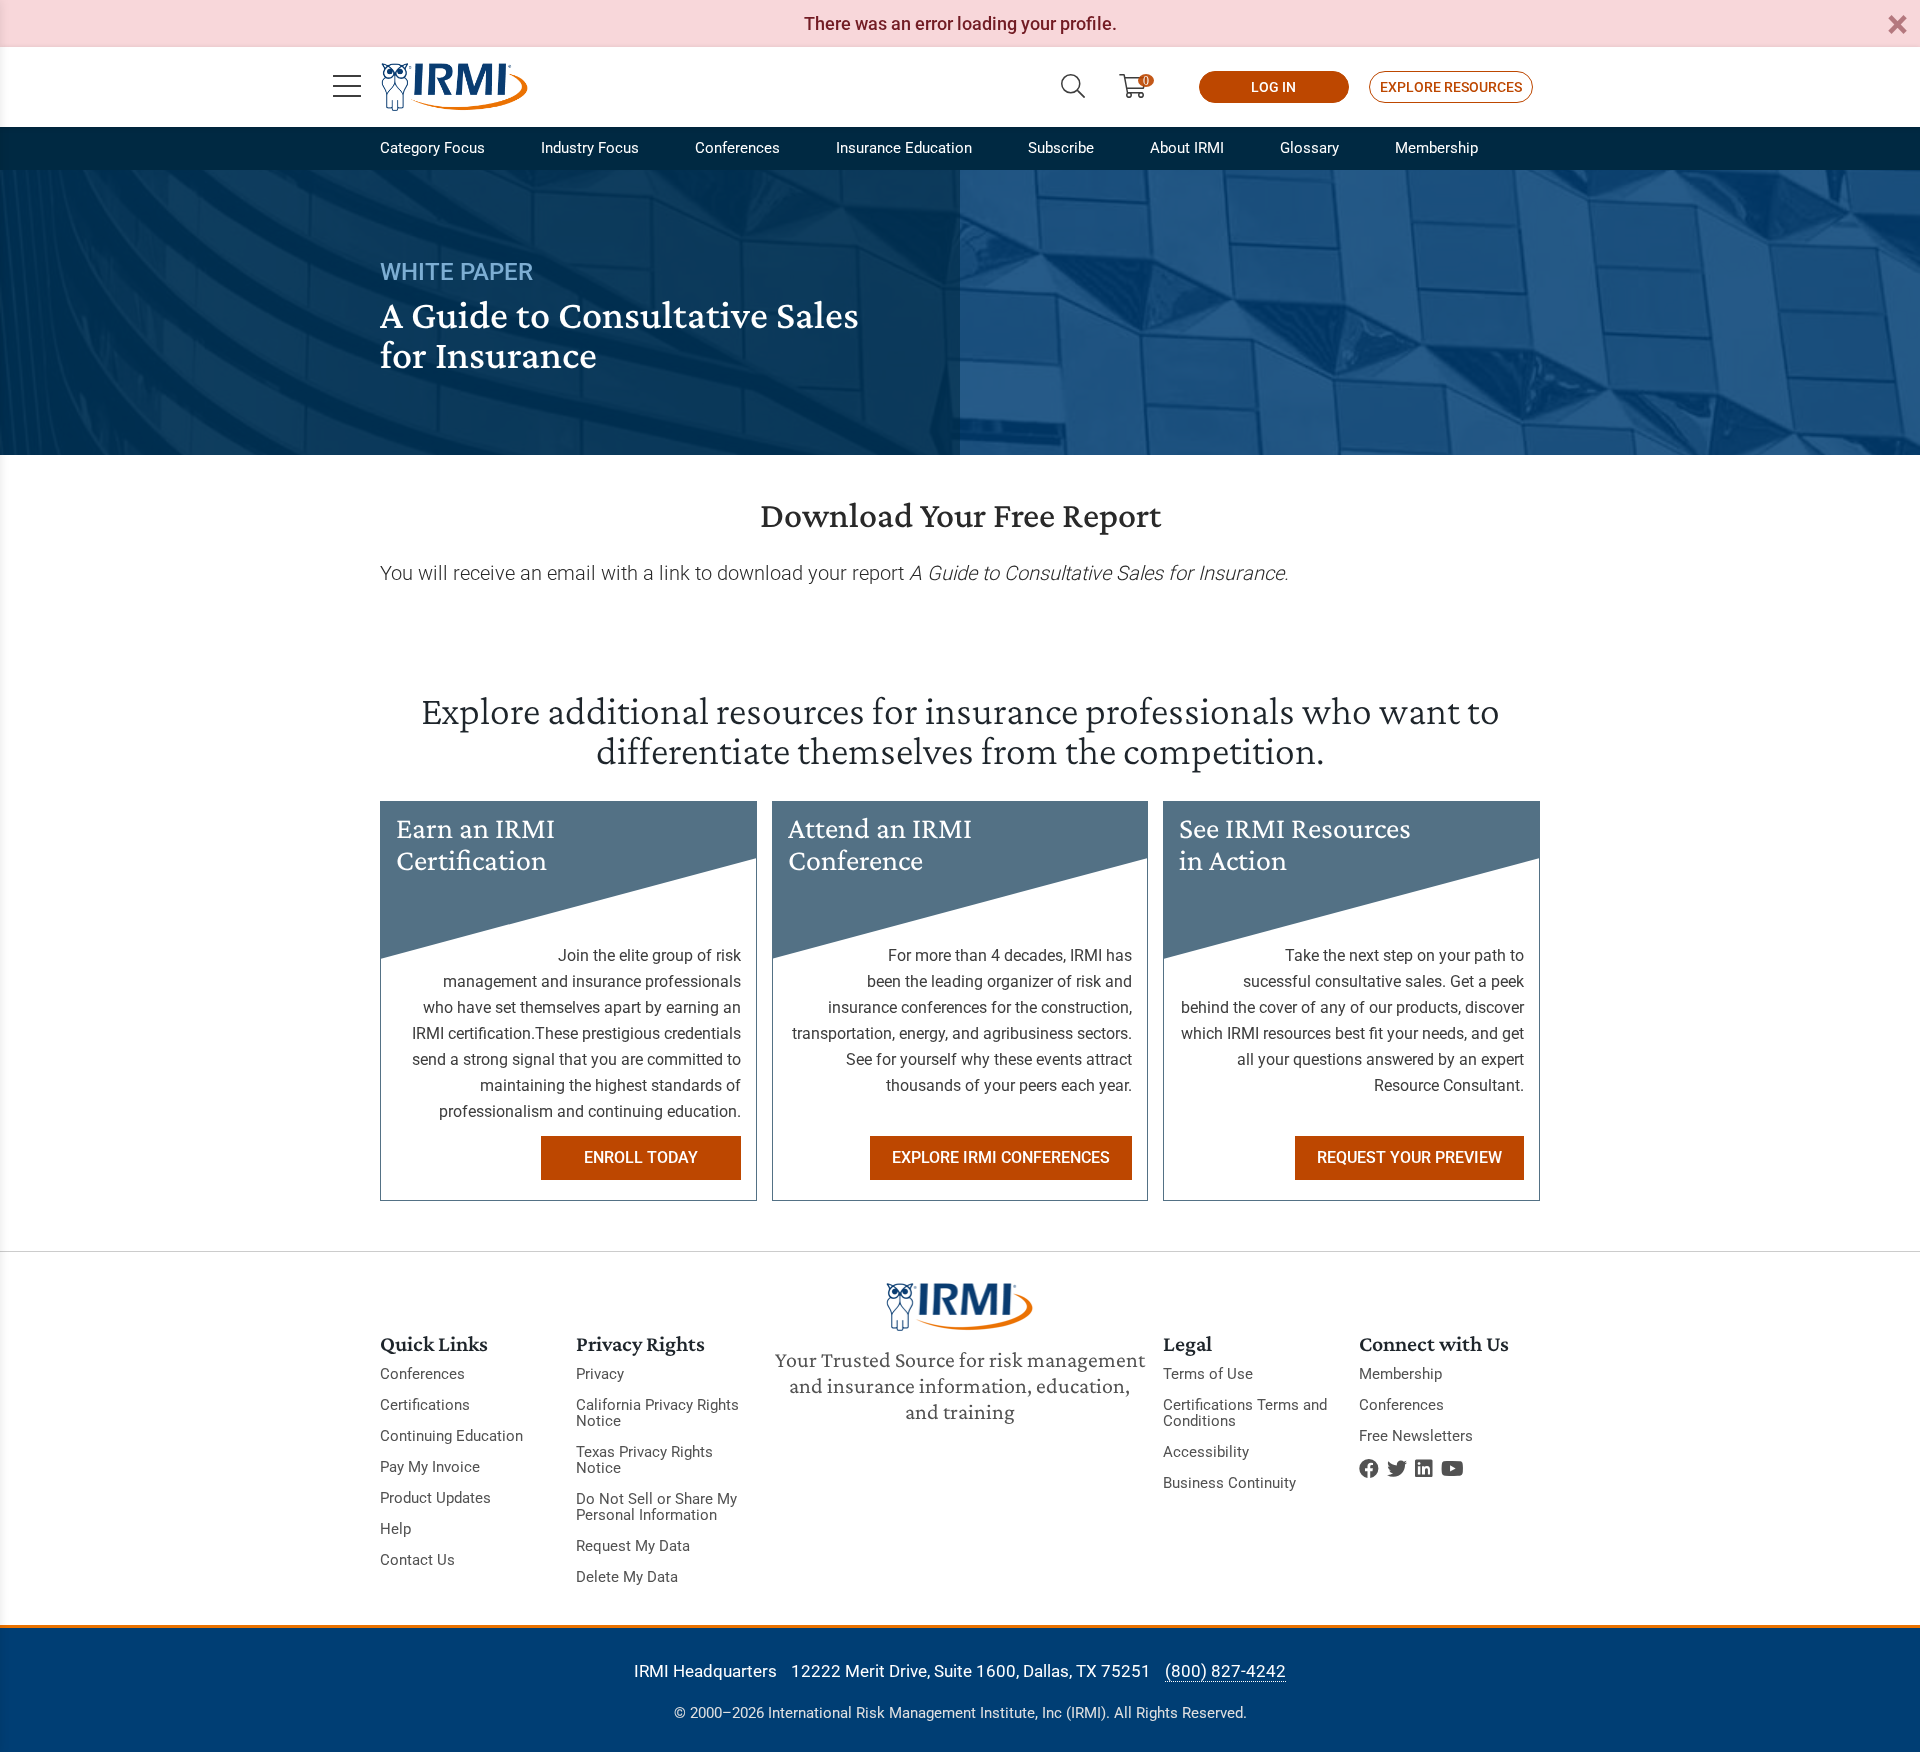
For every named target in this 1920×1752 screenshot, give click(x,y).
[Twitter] (1397, 1469)
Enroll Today (641, 1157)
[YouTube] (1452, 1469)
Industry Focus (590, 148)
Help (395, 1529)
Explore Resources (1451, 87)
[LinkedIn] (1424, 1469)
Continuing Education (451, 1436)
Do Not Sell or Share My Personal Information (656, 1507)
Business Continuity (1229, 1483)
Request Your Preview (1409, 1157)
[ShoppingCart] (1140, 87)
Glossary (1309, 148)
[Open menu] (347, 87)
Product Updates (435, 1498)
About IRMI (1187, 148)
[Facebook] (1369, 1469)
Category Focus (432, 148)
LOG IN (1273, 87)
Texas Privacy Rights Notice (644, 1460)
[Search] (1073, 87)
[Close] (1897, 25)
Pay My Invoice (430, 1467)
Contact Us (417, 1560)
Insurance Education (904, 148)
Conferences (737, 148)
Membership (1436, 148)
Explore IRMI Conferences (1001, 1157)
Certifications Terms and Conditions (1245, 1413)
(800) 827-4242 (1225, 1671)
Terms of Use (1208, 1374)
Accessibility (1206, 1452)
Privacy (600, 1374)
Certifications (425, 1405)
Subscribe (1061, 148)
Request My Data (633, 1546)
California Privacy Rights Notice (657, 1413)
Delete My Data (627, 1577)
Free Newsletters (1416, 1436)
